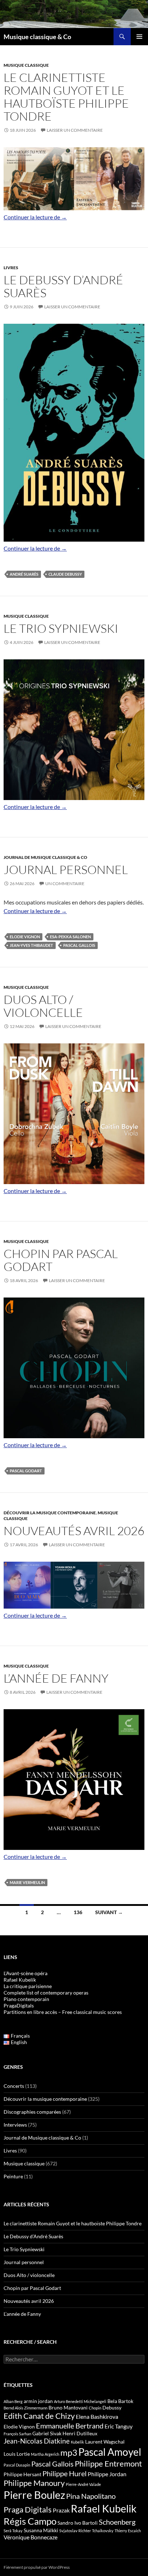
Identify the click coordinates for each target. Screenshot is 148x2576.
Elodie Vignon (25, 937)
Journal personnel (66, 869)
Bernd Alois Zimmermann (26, 2408)
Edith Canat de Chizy (39, 2416)
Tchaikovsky (103, 2531)
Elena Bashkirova (97, 2417)
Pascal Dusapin (17, 2465)
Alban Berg (13, 2401)
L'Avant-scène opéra (26, 1973)
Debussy (112, 2407)
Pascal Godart (26, 1471)
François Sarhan (17, 2434)
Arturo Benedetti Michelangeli (80, 2401)
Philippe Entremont (108, 2463)
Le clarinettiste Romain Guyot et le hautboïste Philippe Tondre (66, 97)
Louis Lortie (17, 2454)
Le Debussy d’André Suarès (63, 286)
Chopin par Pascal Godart (61, 1260)
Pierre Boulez (34, 2495)
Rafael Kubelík (20, 1980)
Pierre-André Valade (83, 2484)
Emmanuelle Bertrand (70, 2426)
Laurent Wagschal (105, 2442)
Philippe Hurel (64, 2473)
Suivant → (109, 1912)
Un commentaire (65, 883)
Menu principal (139, 37)
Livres (11, 268)
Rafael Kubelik (104, 2508)
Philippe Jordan (107, 2474)
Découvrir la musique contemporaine (50, 1513)
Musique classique (26, 65)
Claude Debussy (65, 574)
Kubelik (77, 2442)
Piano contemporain (26, 1999)
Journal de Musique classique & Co (45, 857)
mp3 (69, 2453)
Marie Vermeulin (27, 1882)
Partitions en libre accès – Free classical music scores (63, 2012)
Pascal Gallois (79, 945)
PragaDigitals (19, 2005)
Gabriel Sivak (47, 2433)
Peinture (13, 2176)
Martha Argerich (45, 2454)
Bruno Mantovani (68, 2407)
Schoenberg (117, 2522)
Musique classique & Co (37, 37)
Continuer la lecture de (35, 217)
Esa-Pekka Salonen (70, 937)
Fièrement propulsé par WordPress (37, 2567)
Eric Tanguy (119, 2426)
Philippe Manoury (34, 2483)
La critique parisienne (28, 1986)
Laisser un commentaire (75, 130)
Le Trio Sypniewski (61, 628)
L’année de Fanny (56, 1678)
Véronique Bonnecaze (31, 2537)
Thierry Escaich (128, 2531)
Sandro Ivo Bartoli (78, 2523)
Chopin (95, 2408)
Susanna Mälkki (41, 2530)
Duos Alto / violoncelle (43, 1006)
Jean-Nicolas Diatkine (37, 2441)
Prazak (61, 2510)
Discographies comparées (32, 2112)
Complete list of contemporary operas (46, 1993)
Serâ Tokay (13, 2531)
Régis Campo (30, 2521)
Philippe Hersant (22, 2474)
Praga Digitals (28, 2509)
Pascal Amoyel (110, 2452)
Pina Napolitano (91, 2496)
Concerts (14, 2086)
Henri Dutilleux (80, 2433)
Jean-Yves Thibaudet (31, 945)
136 (78, 1912)
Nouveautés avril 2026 (74, 1531)
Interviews (15, 2125)
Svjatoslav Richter (75, 2531)
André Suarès (24, 574)
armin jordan (38, 2401)
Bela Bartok (120, 2401)
